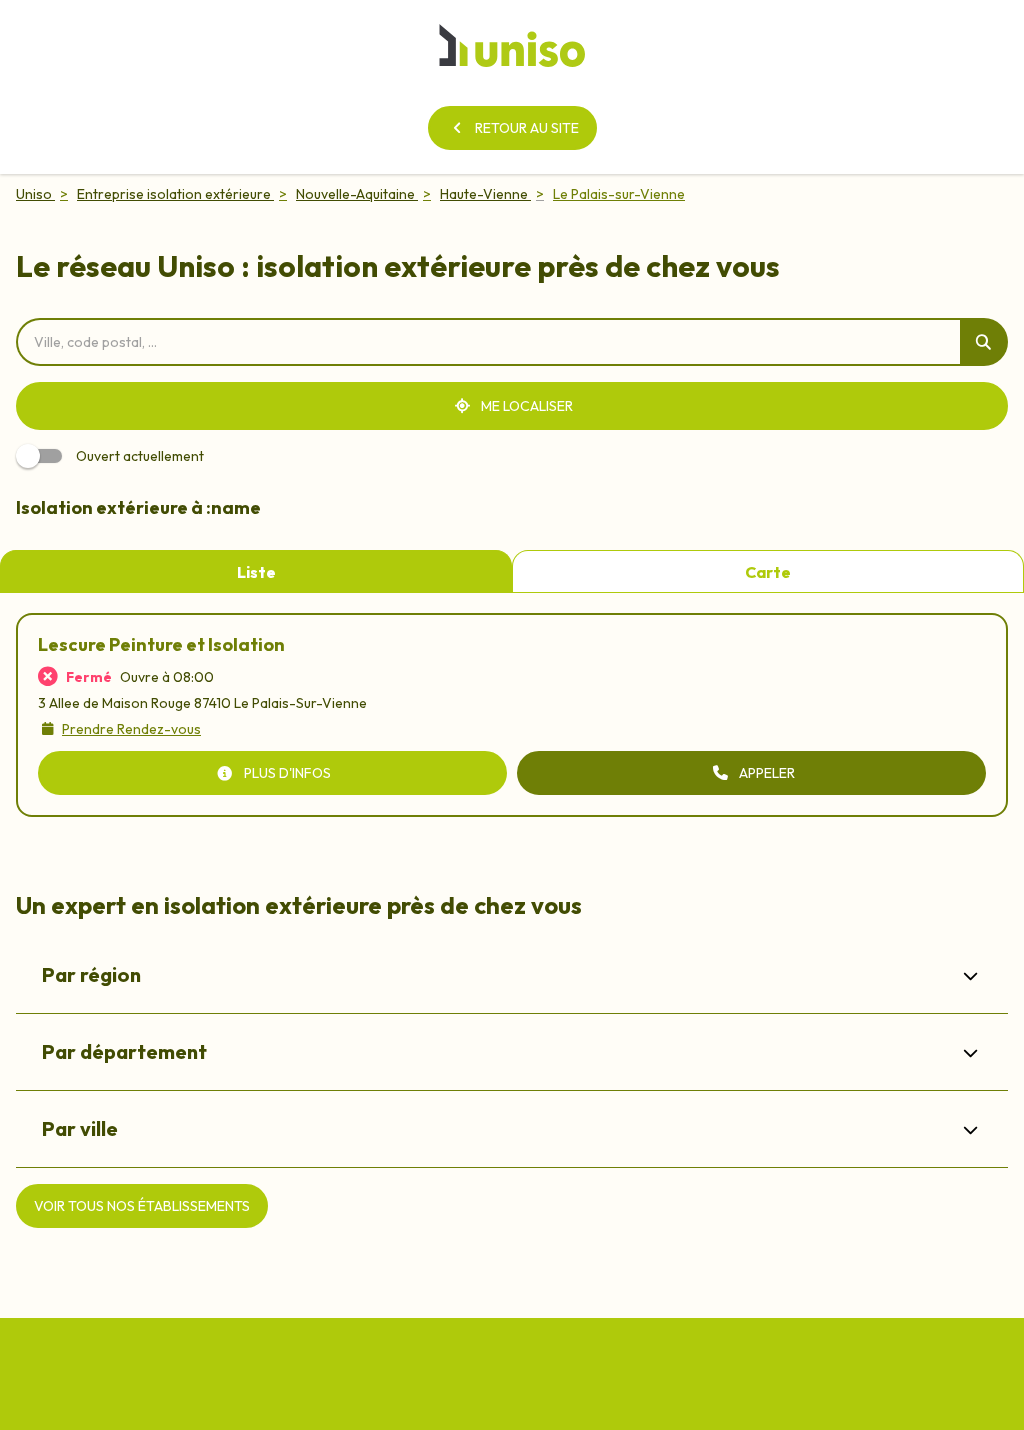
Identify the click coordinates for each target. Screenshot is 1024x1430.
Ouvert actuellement (140, 456)
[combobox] (488, 342)
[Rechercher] (984, 342)
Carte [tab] (768, 572)
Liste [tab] (256, 572)
